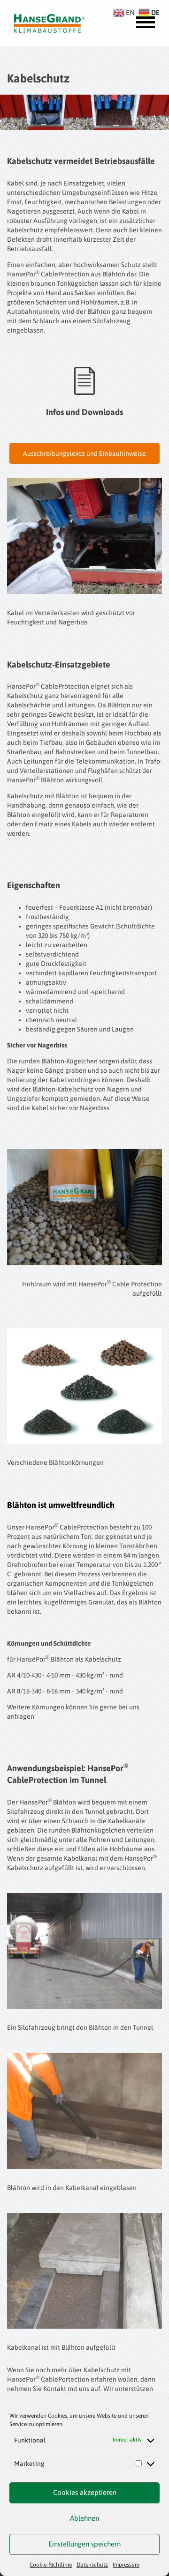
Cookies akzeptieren (85, 2492)
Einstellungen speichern (84, 2544)
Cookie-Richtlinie (51, 2565)
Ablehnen (84, 2518)
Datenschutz (92, 2565)
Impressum (126, 2565)
